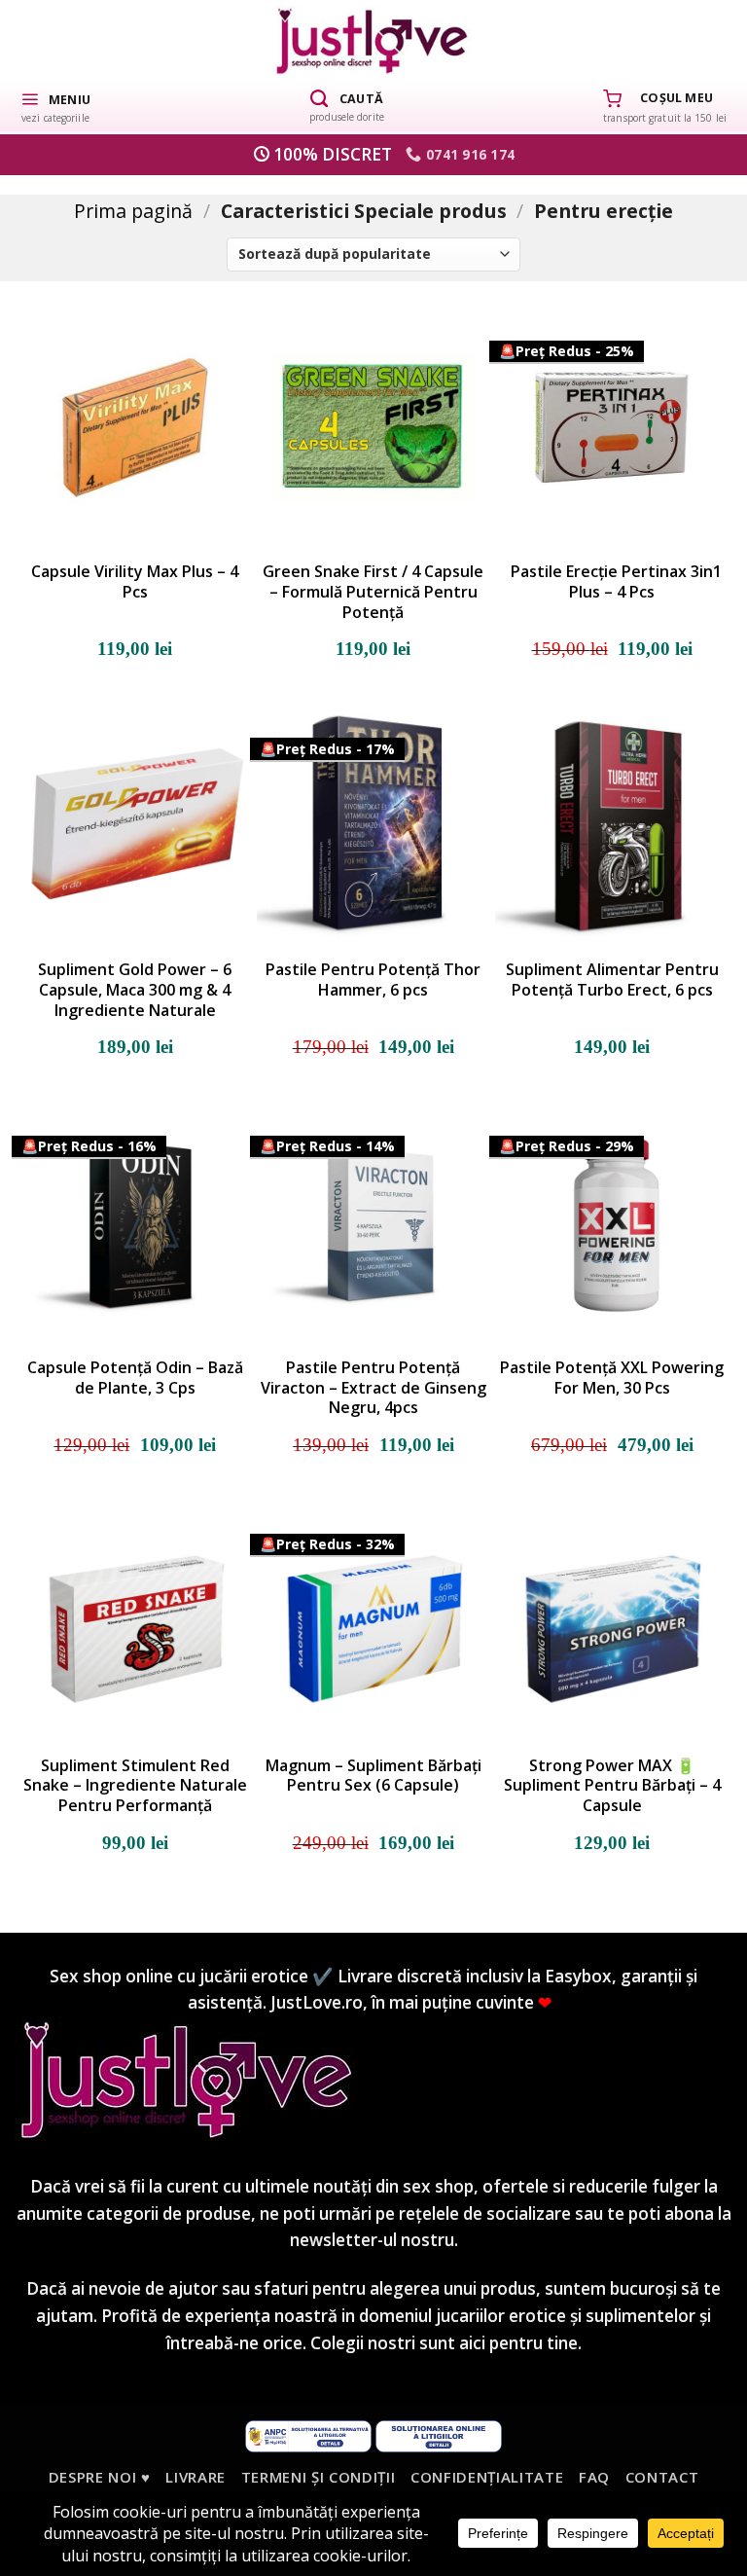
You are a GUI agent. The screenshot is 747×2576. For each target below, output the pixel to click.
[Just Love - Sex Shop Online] (374, 40)
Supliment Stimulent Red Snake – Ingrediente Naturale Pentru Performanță (135, 1786)
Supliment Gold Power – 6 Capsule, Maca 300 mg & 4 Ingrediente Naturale (135, 990)
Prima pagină (133, 211)
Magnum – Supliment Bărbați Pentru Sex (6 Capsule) (373, 1776)
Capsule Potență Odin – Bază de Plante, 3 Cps (135, 1378)
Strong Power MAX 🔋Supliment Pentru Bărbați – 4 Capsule (612, 1786)
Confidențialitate (487, 2477)
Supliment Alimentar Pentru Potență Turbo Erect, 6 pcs (612, 980)
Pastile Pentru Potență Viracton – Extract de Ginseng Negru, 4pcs (373, 1388)
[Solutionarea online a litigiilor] (439, 2435)
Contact (662, 2477)
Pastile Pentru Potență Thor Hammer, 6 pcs (373, 980)
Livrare (196, 2477)
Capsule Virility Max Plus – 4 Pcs (135, 582)
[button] (55, 106)
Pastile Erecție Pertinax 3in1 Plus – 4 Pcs (612, 582)
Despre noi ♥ (100, 2477)
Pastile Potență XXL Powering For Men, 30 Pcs (612, 1378)
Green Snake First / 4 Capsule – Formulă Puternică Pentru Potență (373, 592)
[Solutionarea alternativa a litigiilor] (308, 2435)
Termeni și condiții (319, 2477)
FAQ (594, 2477)
